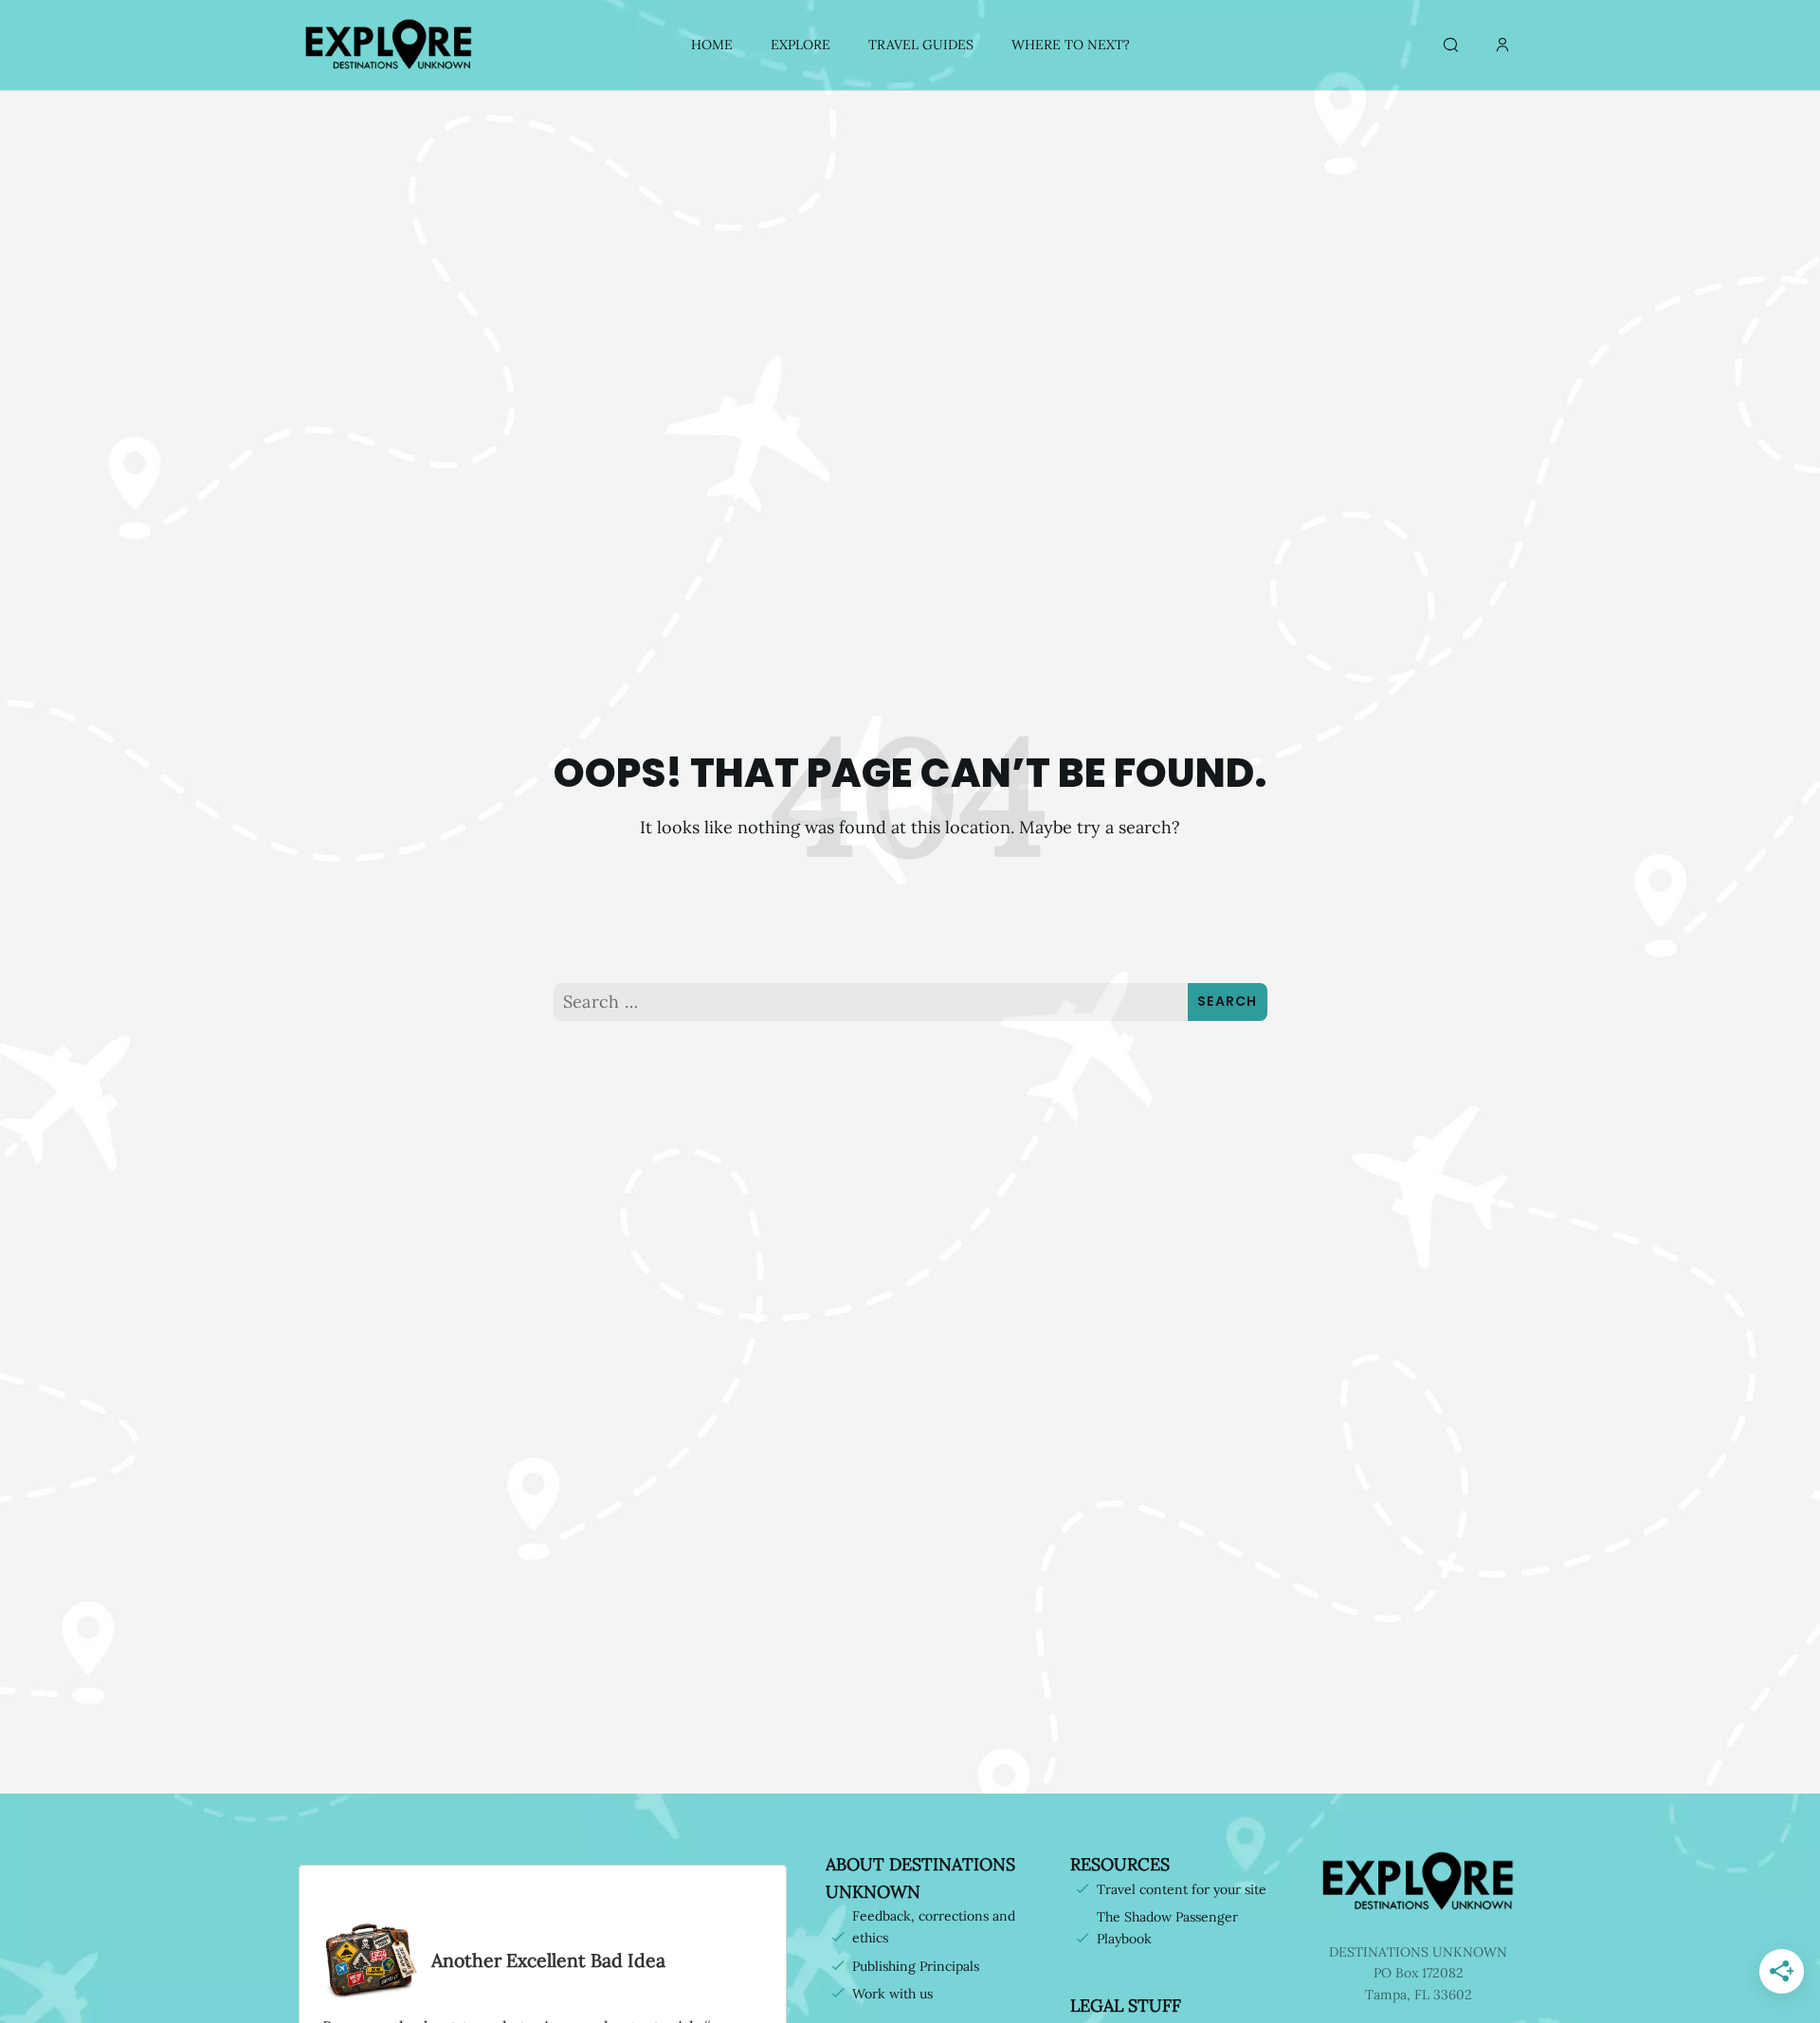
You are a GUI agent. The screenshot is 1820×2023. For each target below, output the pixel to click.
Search (1228, 1001)
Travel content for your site (1182, 1889)
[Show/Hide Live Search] (1450, 46)
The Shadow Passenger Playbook (1167, 1928)
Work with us (892, 1994)
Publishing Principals (916, 1966)
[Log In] (1502, 46)
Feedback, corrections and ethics (934, 1927)
